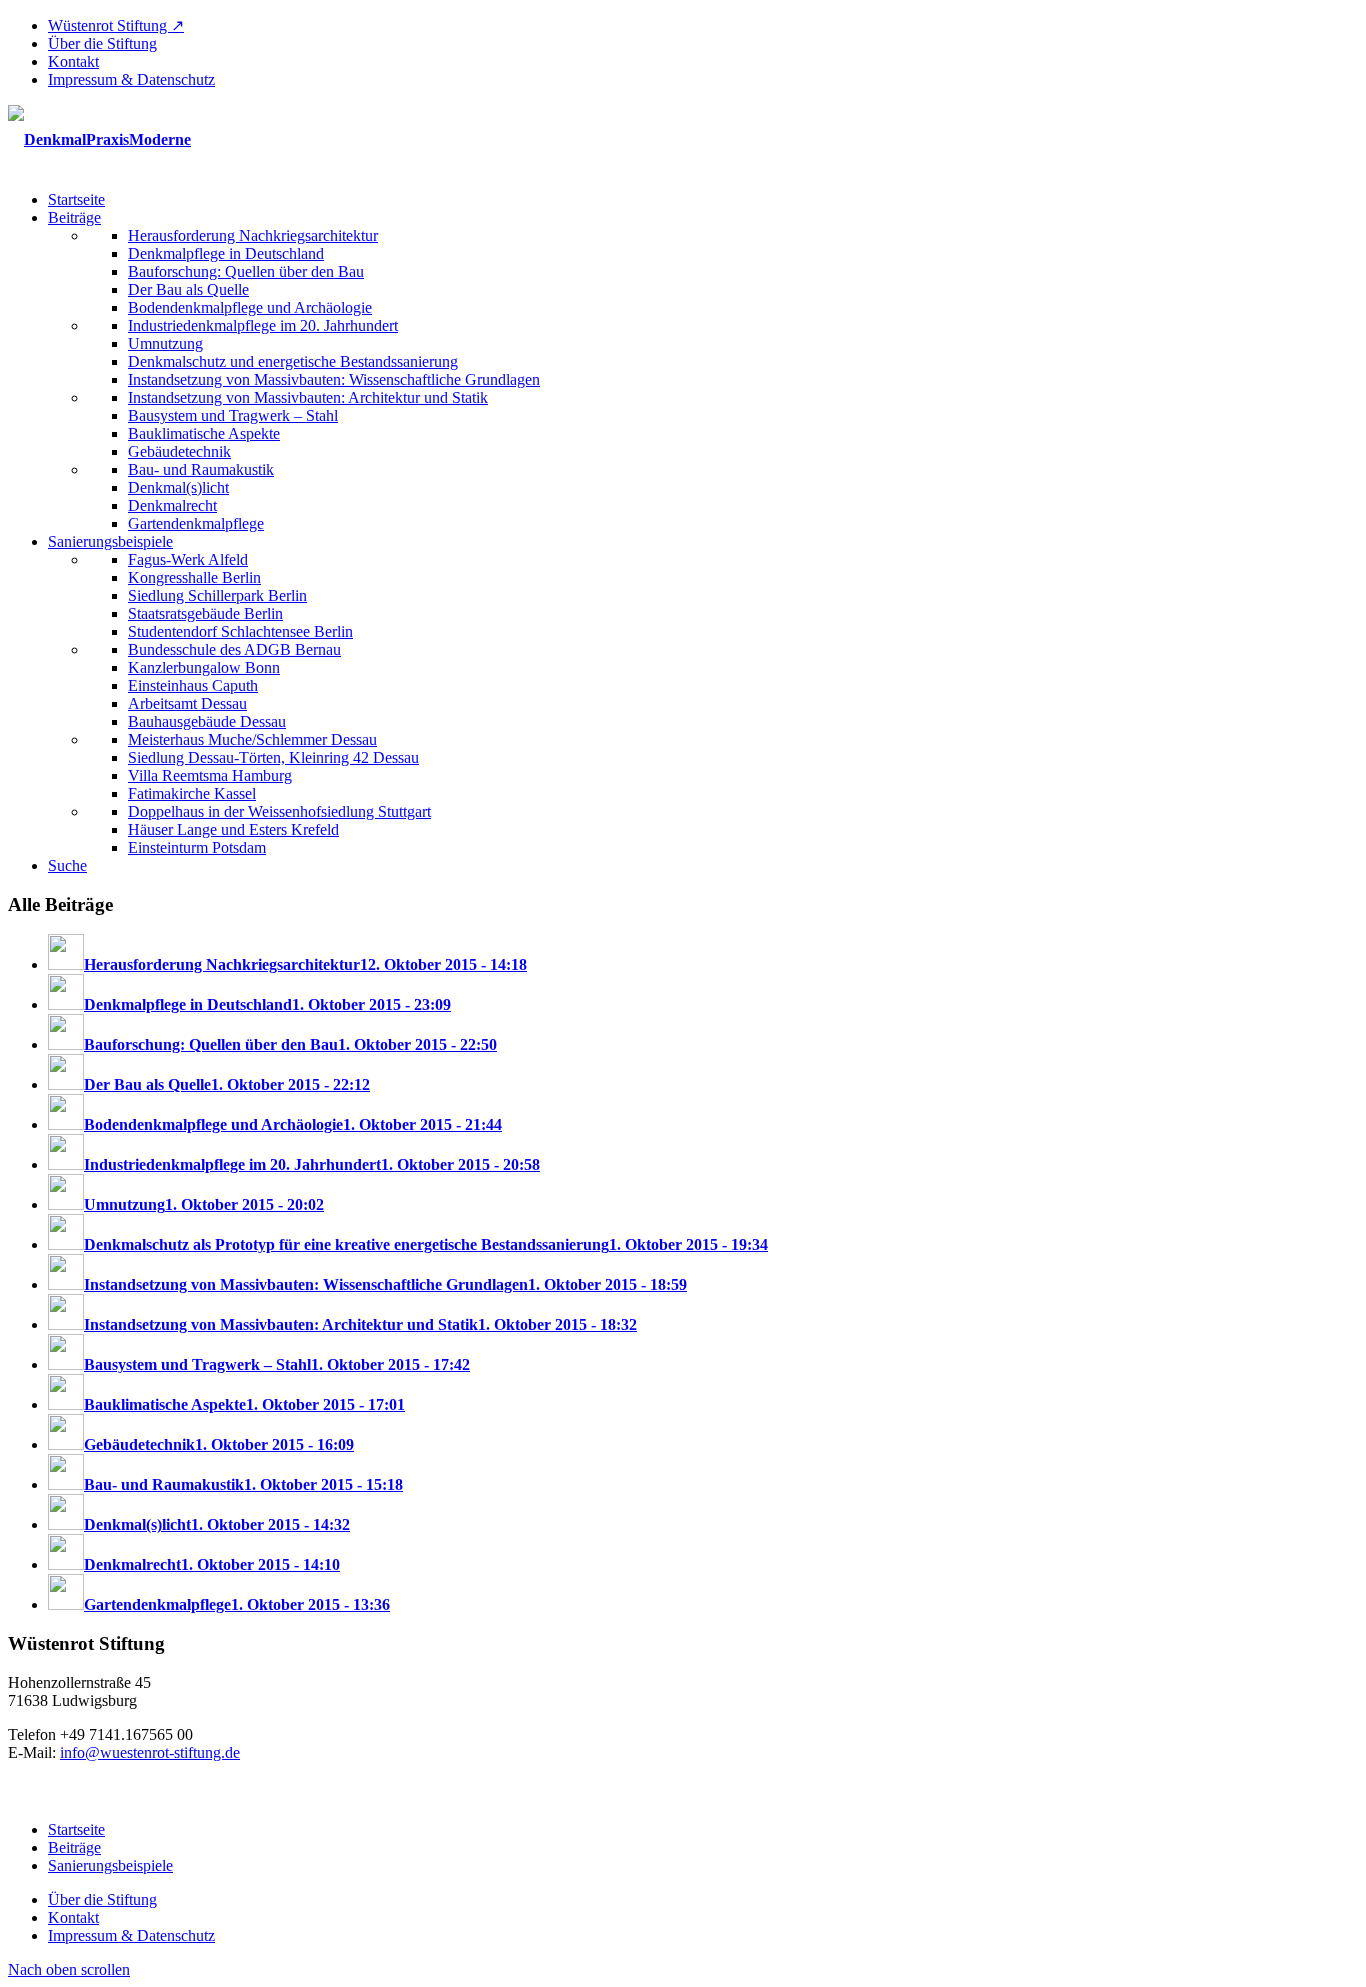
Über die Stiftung (102, 43)
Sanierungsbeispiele (110, 1865)
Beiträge (74, 1847)
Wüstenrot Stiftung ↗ (116, 25)
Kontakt (73, 61)
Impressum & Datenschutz (131, 79)
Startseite (76, 1829)
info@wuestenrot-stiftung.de (150, 1752)
